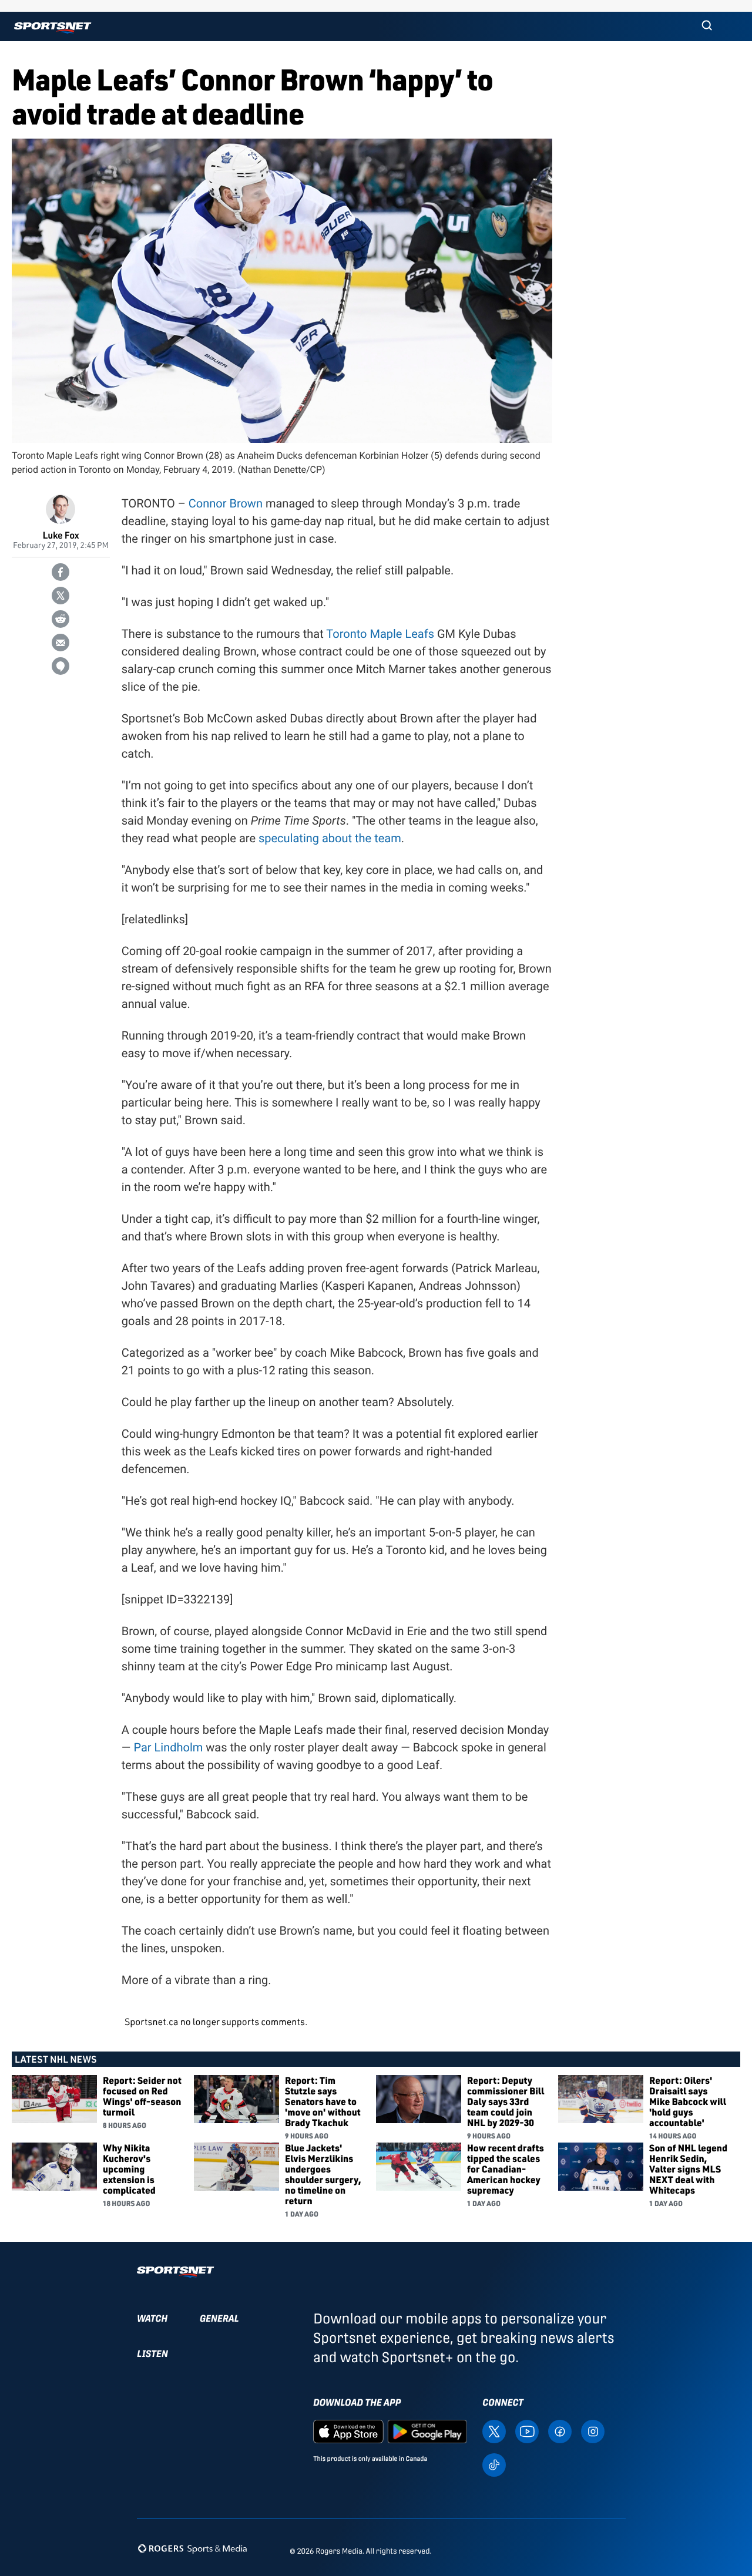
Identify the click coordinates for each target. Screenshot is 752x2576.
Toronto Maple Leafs (380, 634)
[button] (707, 26)
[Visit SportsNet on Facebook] (560, 2431)
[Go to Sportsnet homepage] (53, 28)
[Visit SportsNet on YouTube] (527, 2431)
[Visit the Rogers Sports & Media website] (192, 2549)
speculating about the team (330, 838)
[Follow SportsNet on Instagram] (593, 2431)
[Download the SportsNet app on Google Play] (427, 2431)
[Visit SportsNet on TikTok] (494, 2464)
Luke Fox (61, 535)
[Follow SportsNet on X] (494, 2431)
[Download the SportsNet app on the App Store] (348, 2431)
